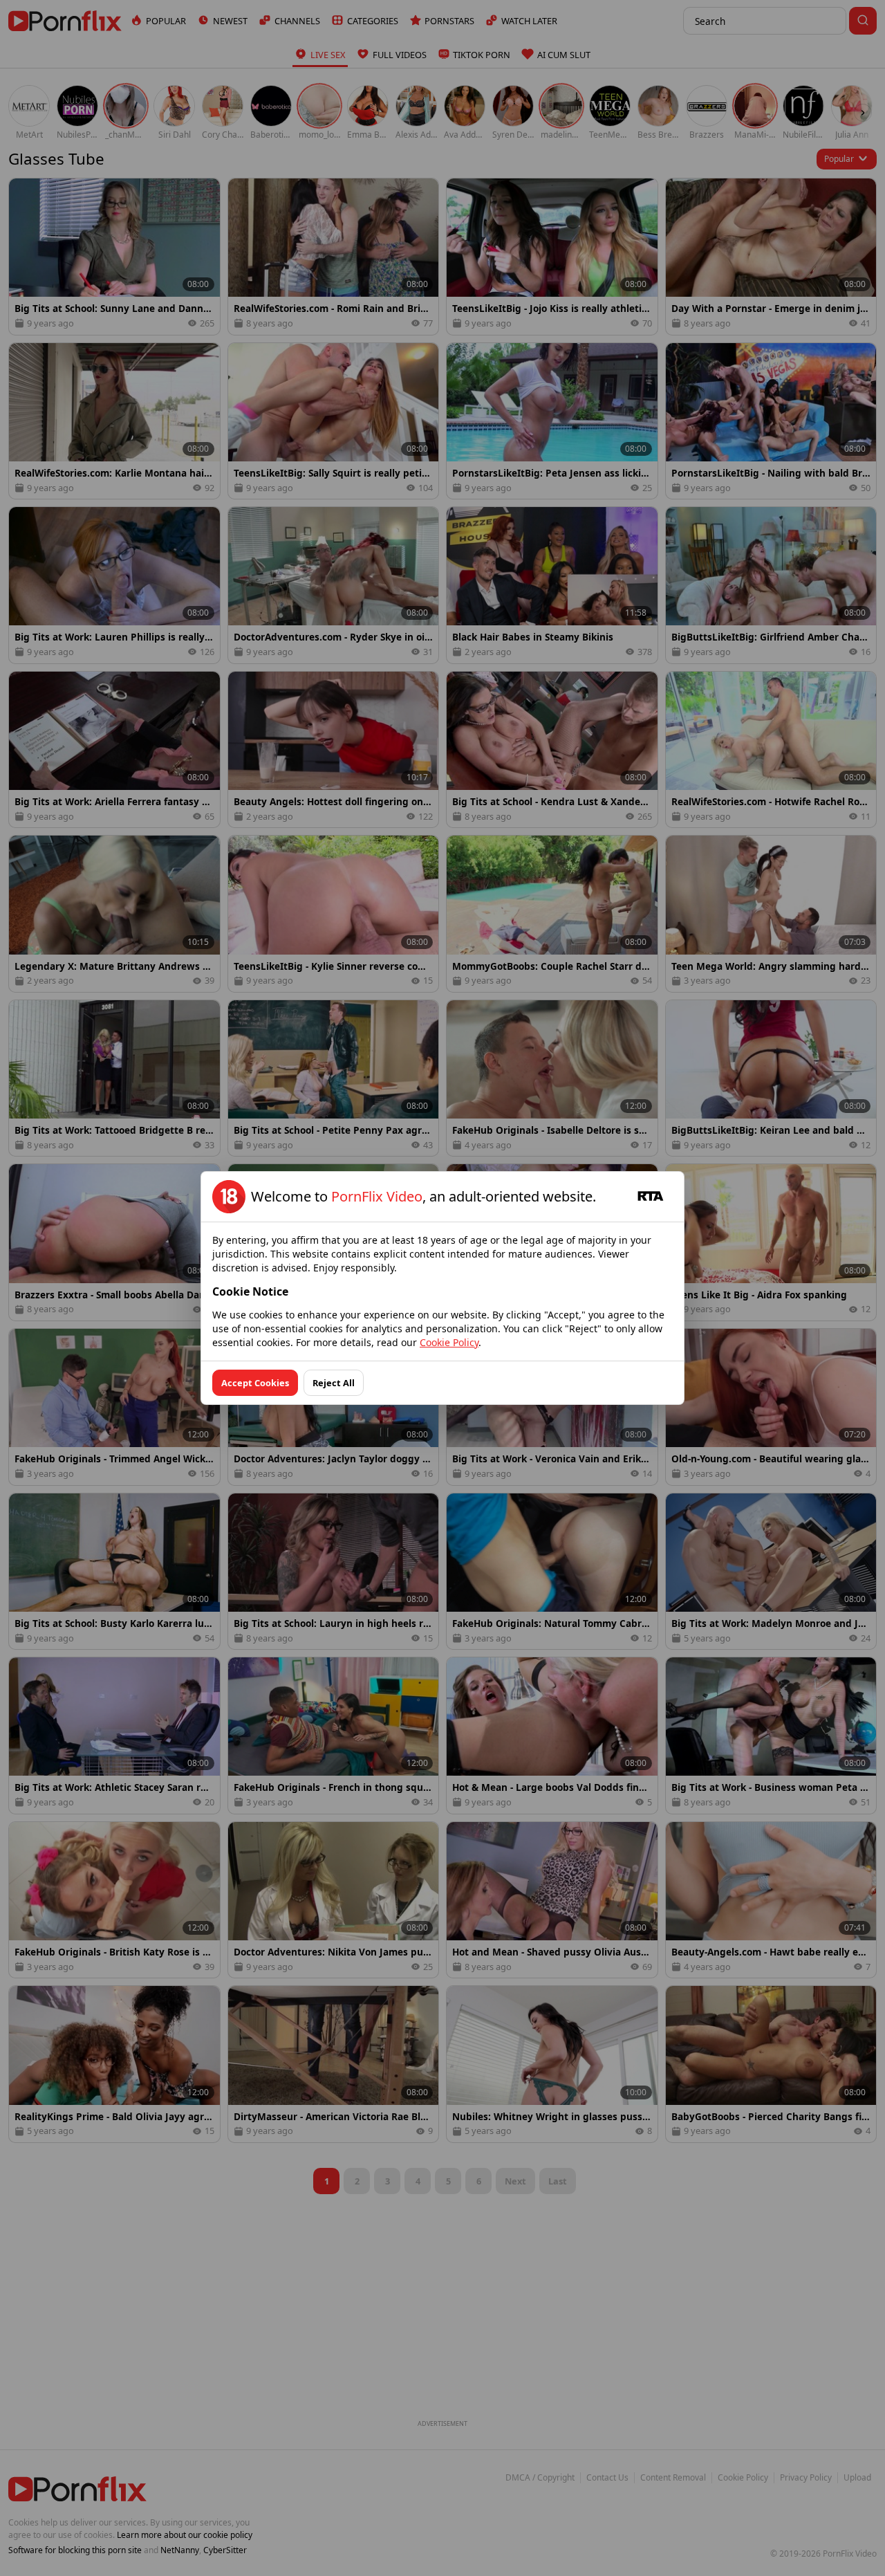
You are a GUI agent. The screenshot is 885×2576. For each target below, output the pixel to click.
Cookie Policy (449, 1342)
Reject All (334, 1383)
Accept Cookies (255, 1383)
